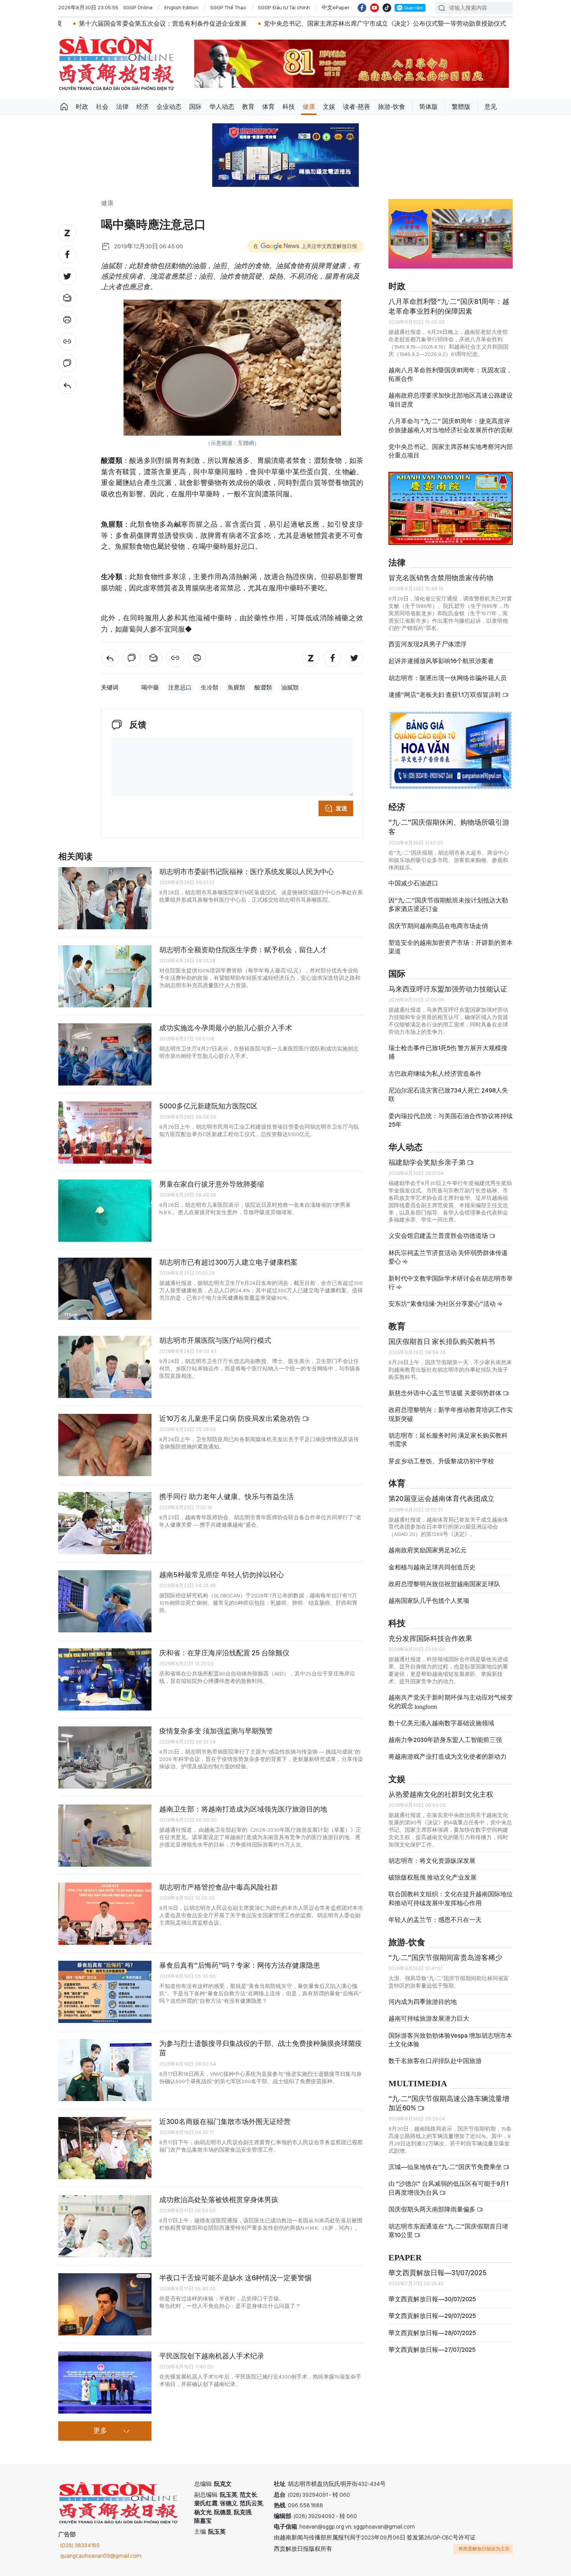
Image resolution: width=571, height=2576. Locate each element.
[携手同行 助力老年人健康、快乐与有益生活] (105, 1523)
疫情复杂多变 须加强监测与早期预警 (216, 1731)
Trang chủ (64, 107)
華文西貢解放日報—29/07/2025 (432, 2316)
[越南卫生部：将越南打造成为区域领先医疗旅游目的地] (105, 1836)
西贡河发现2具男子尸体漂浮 (427, 644)
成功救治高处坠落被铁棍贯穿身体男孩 (219, 2200)
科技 (289, 107)
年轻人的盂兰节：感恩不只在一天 (435, 1920)
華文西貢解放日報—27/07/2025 (432, 2350)
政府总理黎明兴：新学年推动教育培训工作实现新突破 (451, 1414)
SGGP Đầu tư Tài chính (284, 7)
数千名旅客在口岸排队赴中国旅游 (435, 2061)
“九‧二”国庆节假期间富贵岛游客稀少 (445, 1957)
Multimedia (418, 2084)
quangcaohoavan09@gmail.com (101, 2556)
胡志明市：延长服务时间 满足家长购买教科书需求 (448, 1440)
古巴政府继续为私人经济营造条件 (435, 1074)
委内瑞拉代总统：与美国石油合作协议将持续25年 (451, 1120)
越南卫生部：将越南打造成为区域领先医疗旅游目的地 (243, 1809)
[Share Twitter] (67, 276)
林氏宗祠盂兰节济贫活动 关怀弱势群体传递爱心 (448, 1257)
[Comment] (67, 363)
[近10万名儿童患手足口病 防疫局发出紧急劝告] (105, 1445)
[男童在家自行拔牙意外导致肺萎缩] (105, 1211)
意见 (491, 107)
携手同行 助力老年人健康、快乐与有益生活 (226, 1497)
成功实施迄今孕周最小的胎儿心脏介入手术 (226, 1028)
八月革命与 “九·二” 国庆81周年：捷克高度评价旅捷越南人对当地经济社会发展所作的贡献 (451, 425)
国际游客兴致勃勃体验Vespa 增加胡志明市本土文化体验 (450, 2040)
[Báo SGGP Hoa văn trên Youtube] (374, 8)
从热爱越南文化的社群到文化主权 (441, 1794)
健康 (309, 107)
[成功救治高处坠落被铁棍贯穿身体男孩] (105, 2226)
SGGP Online (138, 7)
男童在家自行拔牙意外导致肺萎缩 (212, 1184)
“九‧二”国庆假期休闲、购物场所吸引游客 (449, 827)
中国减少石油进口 (413, 883)
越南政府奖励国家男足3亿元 (427, 1550)
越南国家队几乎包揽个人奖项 (429, 1601)
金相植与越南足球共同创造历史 (432, 1567)
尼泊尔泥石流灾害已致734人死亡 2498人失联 (448, 1095)
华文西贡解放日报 (117, 64)
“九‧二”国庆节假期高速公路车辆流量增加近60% (449, 2103)
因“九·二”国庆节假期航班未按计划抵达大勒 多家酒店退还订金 (448, 905)
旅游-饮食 (392, 107)
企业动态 (169, 107)
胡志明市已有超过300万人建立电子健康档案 (228, 1262)
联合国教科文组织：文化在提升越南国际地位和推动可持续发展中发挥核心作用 (451, 1898)
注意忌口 (180, 688)
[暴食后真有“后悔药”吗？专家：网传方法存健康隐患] (105, 1992)
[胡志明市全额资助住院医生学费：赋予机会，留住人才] (105, 976)
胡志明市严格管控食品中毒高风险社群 (219, 1887)
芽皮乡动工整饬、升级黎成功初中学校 (441, 1461)
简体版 (428, 107)
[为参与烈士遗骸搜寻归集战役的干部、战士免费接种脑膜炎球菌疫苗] (105, 2070)
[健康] (67, 385)
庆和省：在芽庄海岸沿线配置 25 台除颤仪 (224, 1653)
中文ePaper (336, 7)
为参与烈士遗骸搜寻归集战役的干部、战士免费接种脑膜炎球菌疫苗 (261, 2048)
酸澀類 (263, 688)
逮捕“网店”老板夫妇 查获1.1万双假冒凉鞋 (445, 695)
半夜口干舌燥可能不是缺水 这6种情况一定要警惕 (235, 2278)
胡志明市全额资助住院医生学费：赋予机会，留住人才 (243, 950)
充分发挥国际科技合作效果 (430, 1638)
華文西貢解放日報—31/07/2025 (438, 2273)
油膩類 (290, 688)
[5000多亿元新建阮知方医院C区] (105, 1133)
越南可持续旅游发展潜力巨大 (429, 2018)
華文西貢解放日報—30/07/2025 (432, 2299)
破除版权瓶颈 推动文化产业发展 (433, 1877)
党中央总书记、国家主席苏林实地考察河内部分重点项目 (451, 451)
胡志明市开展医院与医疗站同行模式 (215, 1340)
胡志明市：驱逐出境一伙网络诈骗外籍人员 (447, 678)
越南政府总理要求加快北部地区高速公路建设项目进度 (451, 400)
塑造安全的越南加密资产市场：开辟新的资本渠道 (451, 947)
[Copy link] (67, 342)
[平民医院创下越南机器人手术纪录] (105, 2382)
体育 (268, 107)
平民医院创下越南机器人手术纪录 (212, 2356)
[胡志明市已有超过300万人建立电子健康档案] (105, 1289)
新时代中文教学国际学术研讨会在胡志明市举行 (451, 1283)
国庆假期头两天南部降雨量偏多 (433, 2209)
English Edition (181, 7)
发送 (341, 808)
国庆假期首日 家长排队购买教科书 (442, 1341)
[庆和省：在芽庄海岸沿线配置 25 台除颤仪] (105, 1679)
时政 (82, 107)
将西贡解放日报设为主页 (484, 2549)
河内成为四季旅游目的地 (423, 2002)
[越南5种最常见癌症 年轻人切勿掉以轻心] (105, 1601)
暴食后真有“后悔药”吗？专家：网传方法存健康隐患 (240, 1965)
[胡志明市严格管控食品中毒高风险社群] (105, 1914)
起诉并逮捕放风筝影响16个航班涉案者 (441, 661)
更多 (100, 2431)
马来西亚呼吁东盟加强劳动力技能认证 (448, 989)
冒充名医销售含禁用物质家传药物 (441, 578)
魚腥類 (236, 688)
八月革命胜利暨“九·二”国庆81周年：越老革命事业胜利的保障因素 (449, 306)
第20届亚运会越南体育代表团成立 (441, 1498)
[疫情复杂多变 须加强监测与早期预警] (105, 1757)
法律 (122, 107)
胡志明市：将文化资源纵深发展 (432, 1861)
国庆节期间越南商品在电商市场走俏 (438, 926)
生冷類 (210, 688)
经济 (143, 107)
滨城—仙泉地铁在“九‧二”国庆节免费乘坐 (446, 2167)
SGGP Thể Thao (228, 7)
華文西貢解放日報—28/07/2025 (432, 2333)
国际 (195, 107)
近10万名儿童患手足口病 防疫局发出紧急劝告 (231, 1418)
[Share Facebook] (67, 255)
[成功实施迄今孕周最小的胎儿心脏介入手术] (105, 1054)
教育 (248, 107)
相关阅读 (75, 857)
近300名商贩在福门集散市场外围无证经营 (225, 2121)
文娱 (329, 107)
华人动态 (222, 107)
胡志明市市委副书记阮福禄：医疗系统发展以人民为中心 (247, 872)
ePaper (405, 2258)
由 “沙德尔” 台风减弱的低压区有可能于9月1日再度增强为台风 (448, 2188)
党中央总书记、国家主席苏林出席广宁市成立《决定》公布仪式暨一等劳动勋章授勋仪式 (288, 24)
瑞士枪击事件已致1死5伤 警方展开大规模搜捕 (448, 1052)
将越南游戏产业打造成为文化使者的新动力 (447, 1757)
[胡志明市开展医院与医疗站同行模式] (105, 1367)
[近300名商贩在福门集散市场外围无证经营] (105, 2148)
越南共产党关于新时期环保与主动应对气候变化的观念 (451, 1702)
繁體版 (461, 107)
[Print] (67, 320)
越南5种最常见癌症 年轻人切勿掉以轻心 (222, 1575)
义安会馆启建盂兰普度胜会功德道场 (439, 1236)
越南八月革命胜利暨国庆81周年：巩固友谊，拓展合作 (450, 374)
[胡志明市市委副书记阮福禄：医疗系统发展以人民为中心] (105, 898)
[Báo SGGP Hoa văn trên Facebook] (362, 8)
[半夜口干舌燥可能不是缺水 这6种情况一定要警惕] (105, 2304)
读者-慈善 (357, 107)
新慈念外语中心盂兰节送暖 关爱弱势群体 (446, 1393)
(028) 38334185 (80, 2545)
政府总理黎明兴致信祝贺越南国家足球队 (444, 1584)
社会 (102, 107)
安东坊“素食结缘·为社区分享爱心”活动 (443, 1304)
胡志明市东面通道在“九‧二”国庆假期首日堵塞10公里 (448, 2231)
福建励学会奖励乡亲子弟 (428, 1162)
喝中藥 (150, 688)
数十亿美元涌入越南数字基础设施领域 (441, 1723)
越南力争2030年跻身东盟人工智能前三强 (445, 1740)
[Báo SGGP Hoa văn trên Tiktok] (387, 8)
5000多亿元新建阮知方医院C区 (208, 1106)
